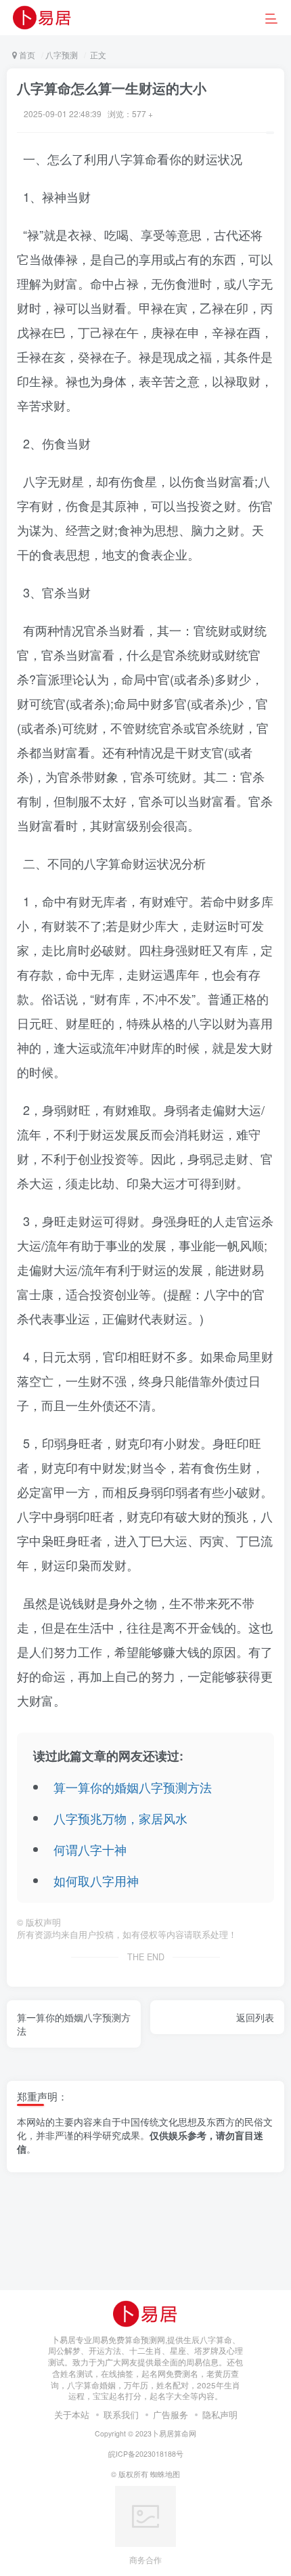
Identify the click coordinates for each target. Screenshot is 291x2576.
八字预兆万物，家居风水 (120, 1818)
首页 (26, 55)
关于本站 (72, 2414)
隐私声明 (220, 2414)
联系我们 (121, 2414)
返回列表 (255, 2017)
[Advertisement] (145, 2238)
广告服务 (171, 2414)
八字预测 (62, 55)
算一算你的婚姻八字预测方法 (133, 1787)
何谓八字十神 (90, 1849)
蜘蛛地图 (165, 2474)
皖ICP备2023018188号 (146, 2454)
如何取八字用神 (96, 1880)
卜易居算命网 (174, 2433)
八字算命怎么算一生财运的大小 (112, 88)
